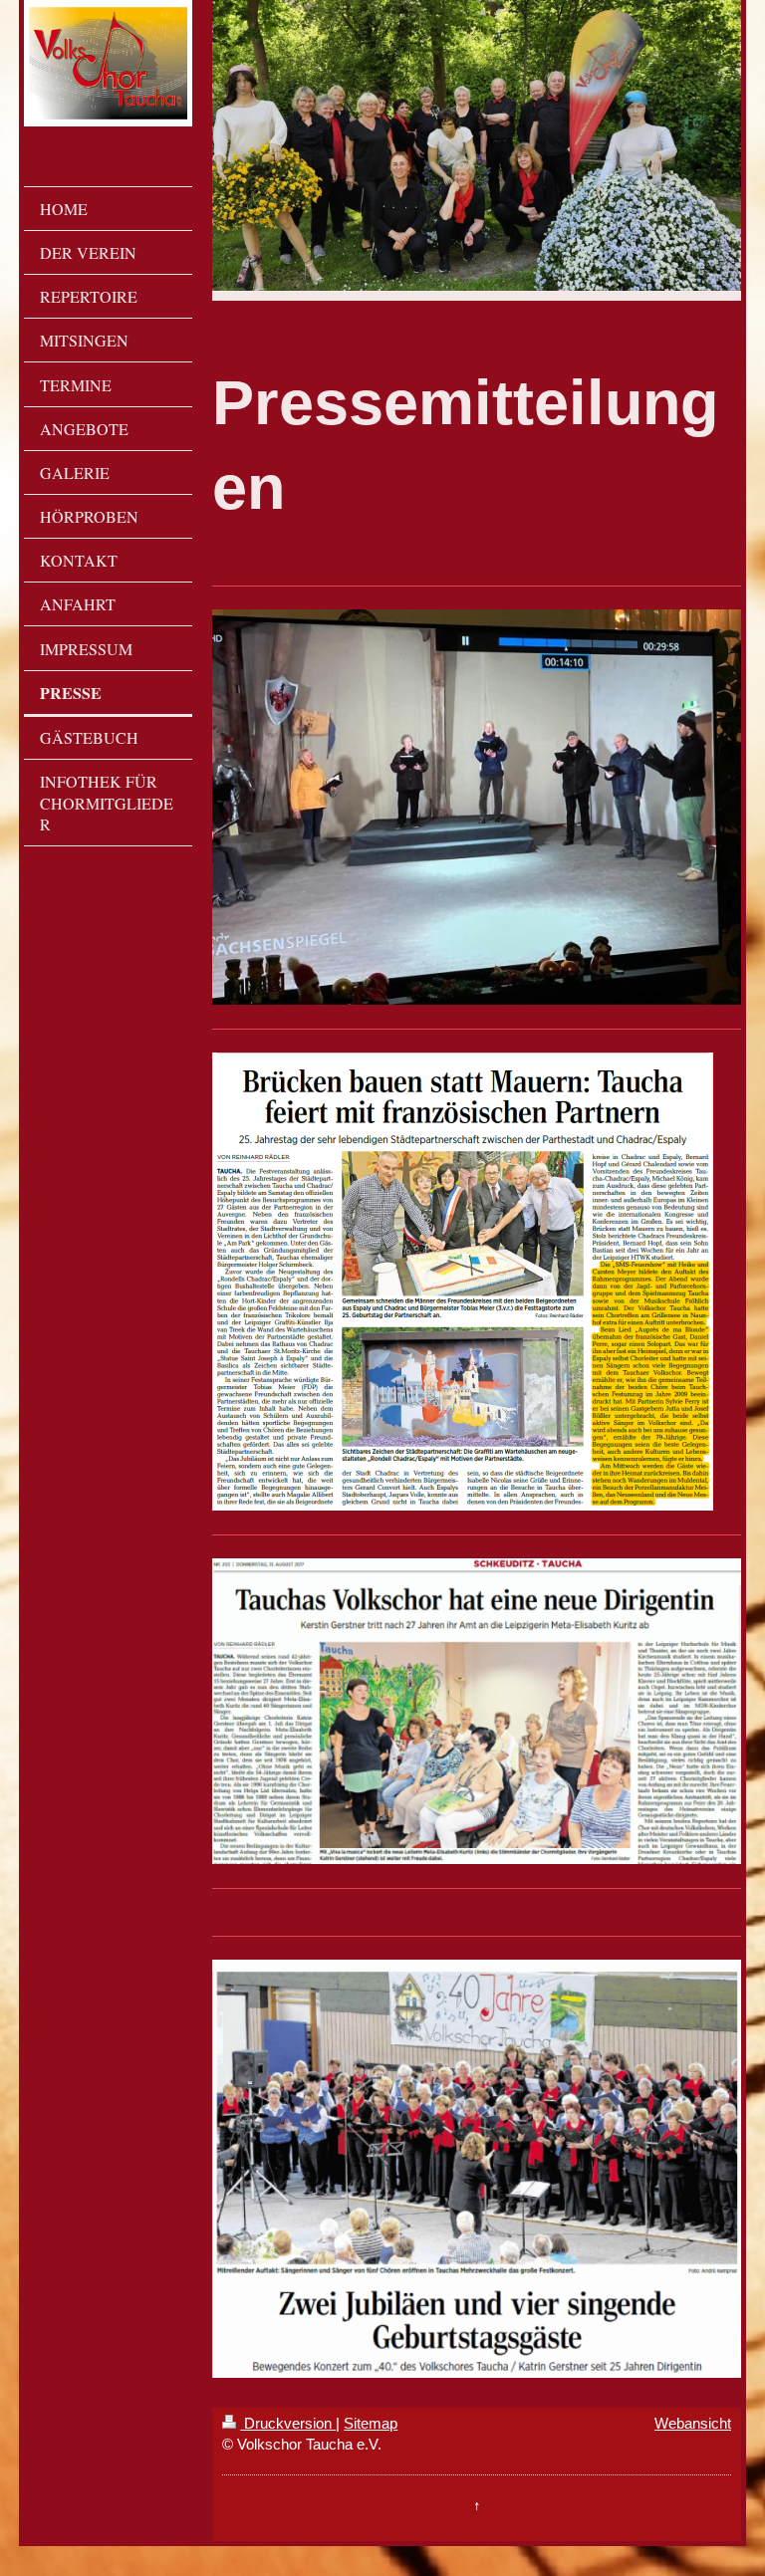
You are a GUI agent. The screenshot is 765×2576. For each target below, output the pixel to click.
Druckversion (288, 2423)
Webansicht (693, 2423)
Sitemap (371, 2423)
